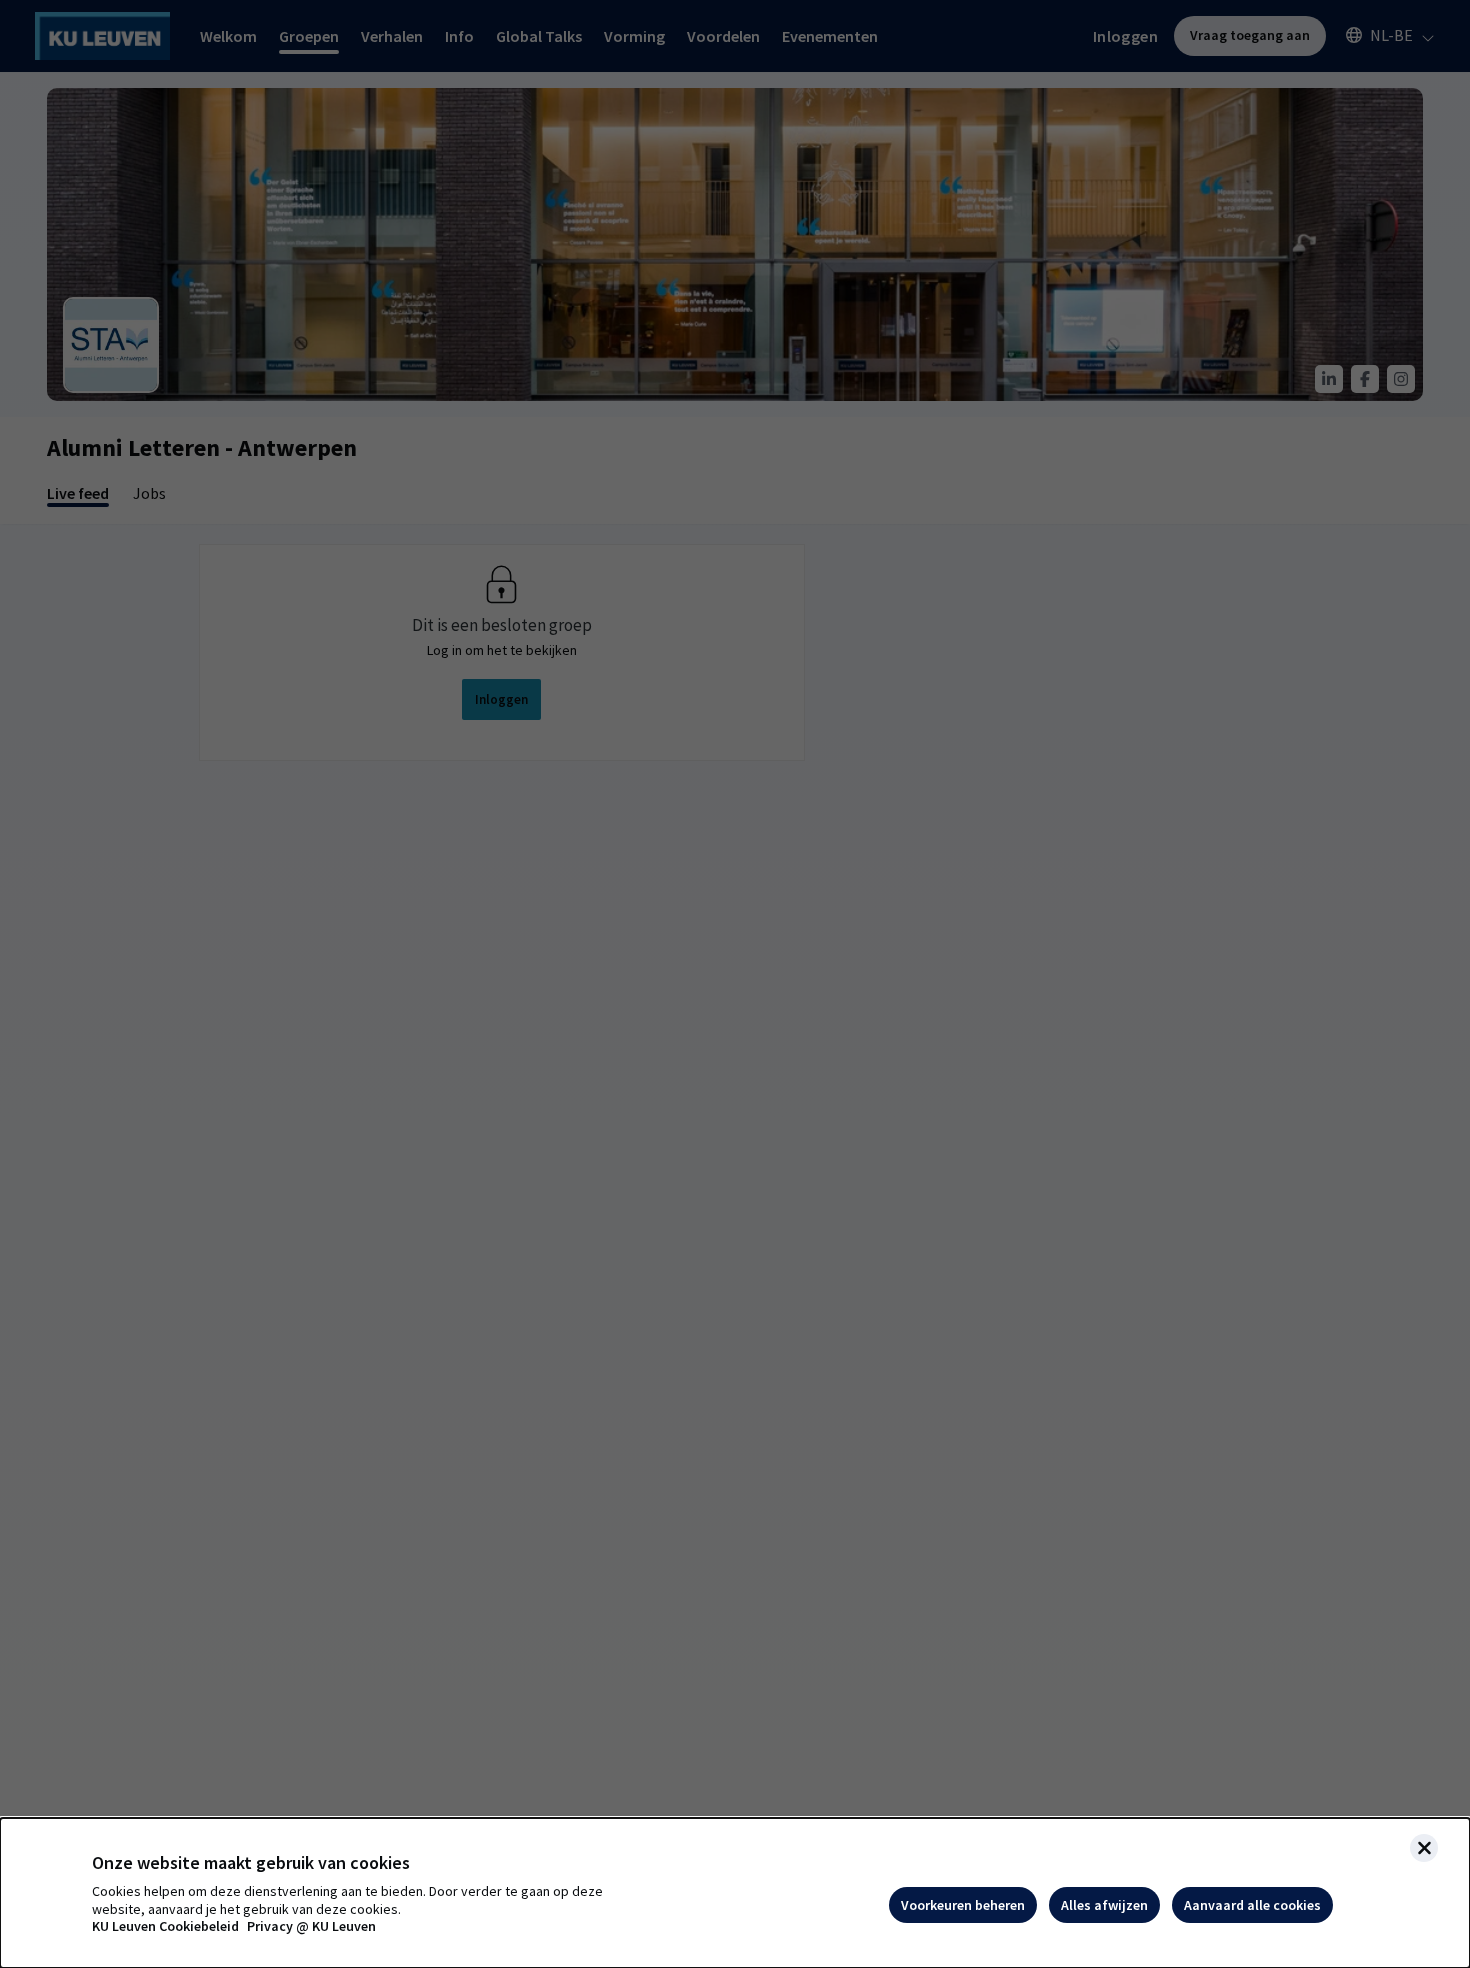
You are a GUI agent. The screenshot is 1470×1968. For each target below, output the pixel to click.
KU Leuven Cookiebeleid (165, 1926)
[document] (735, 1893)
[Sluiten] (1424, 1848)
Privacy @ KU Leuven (311, 1926)
